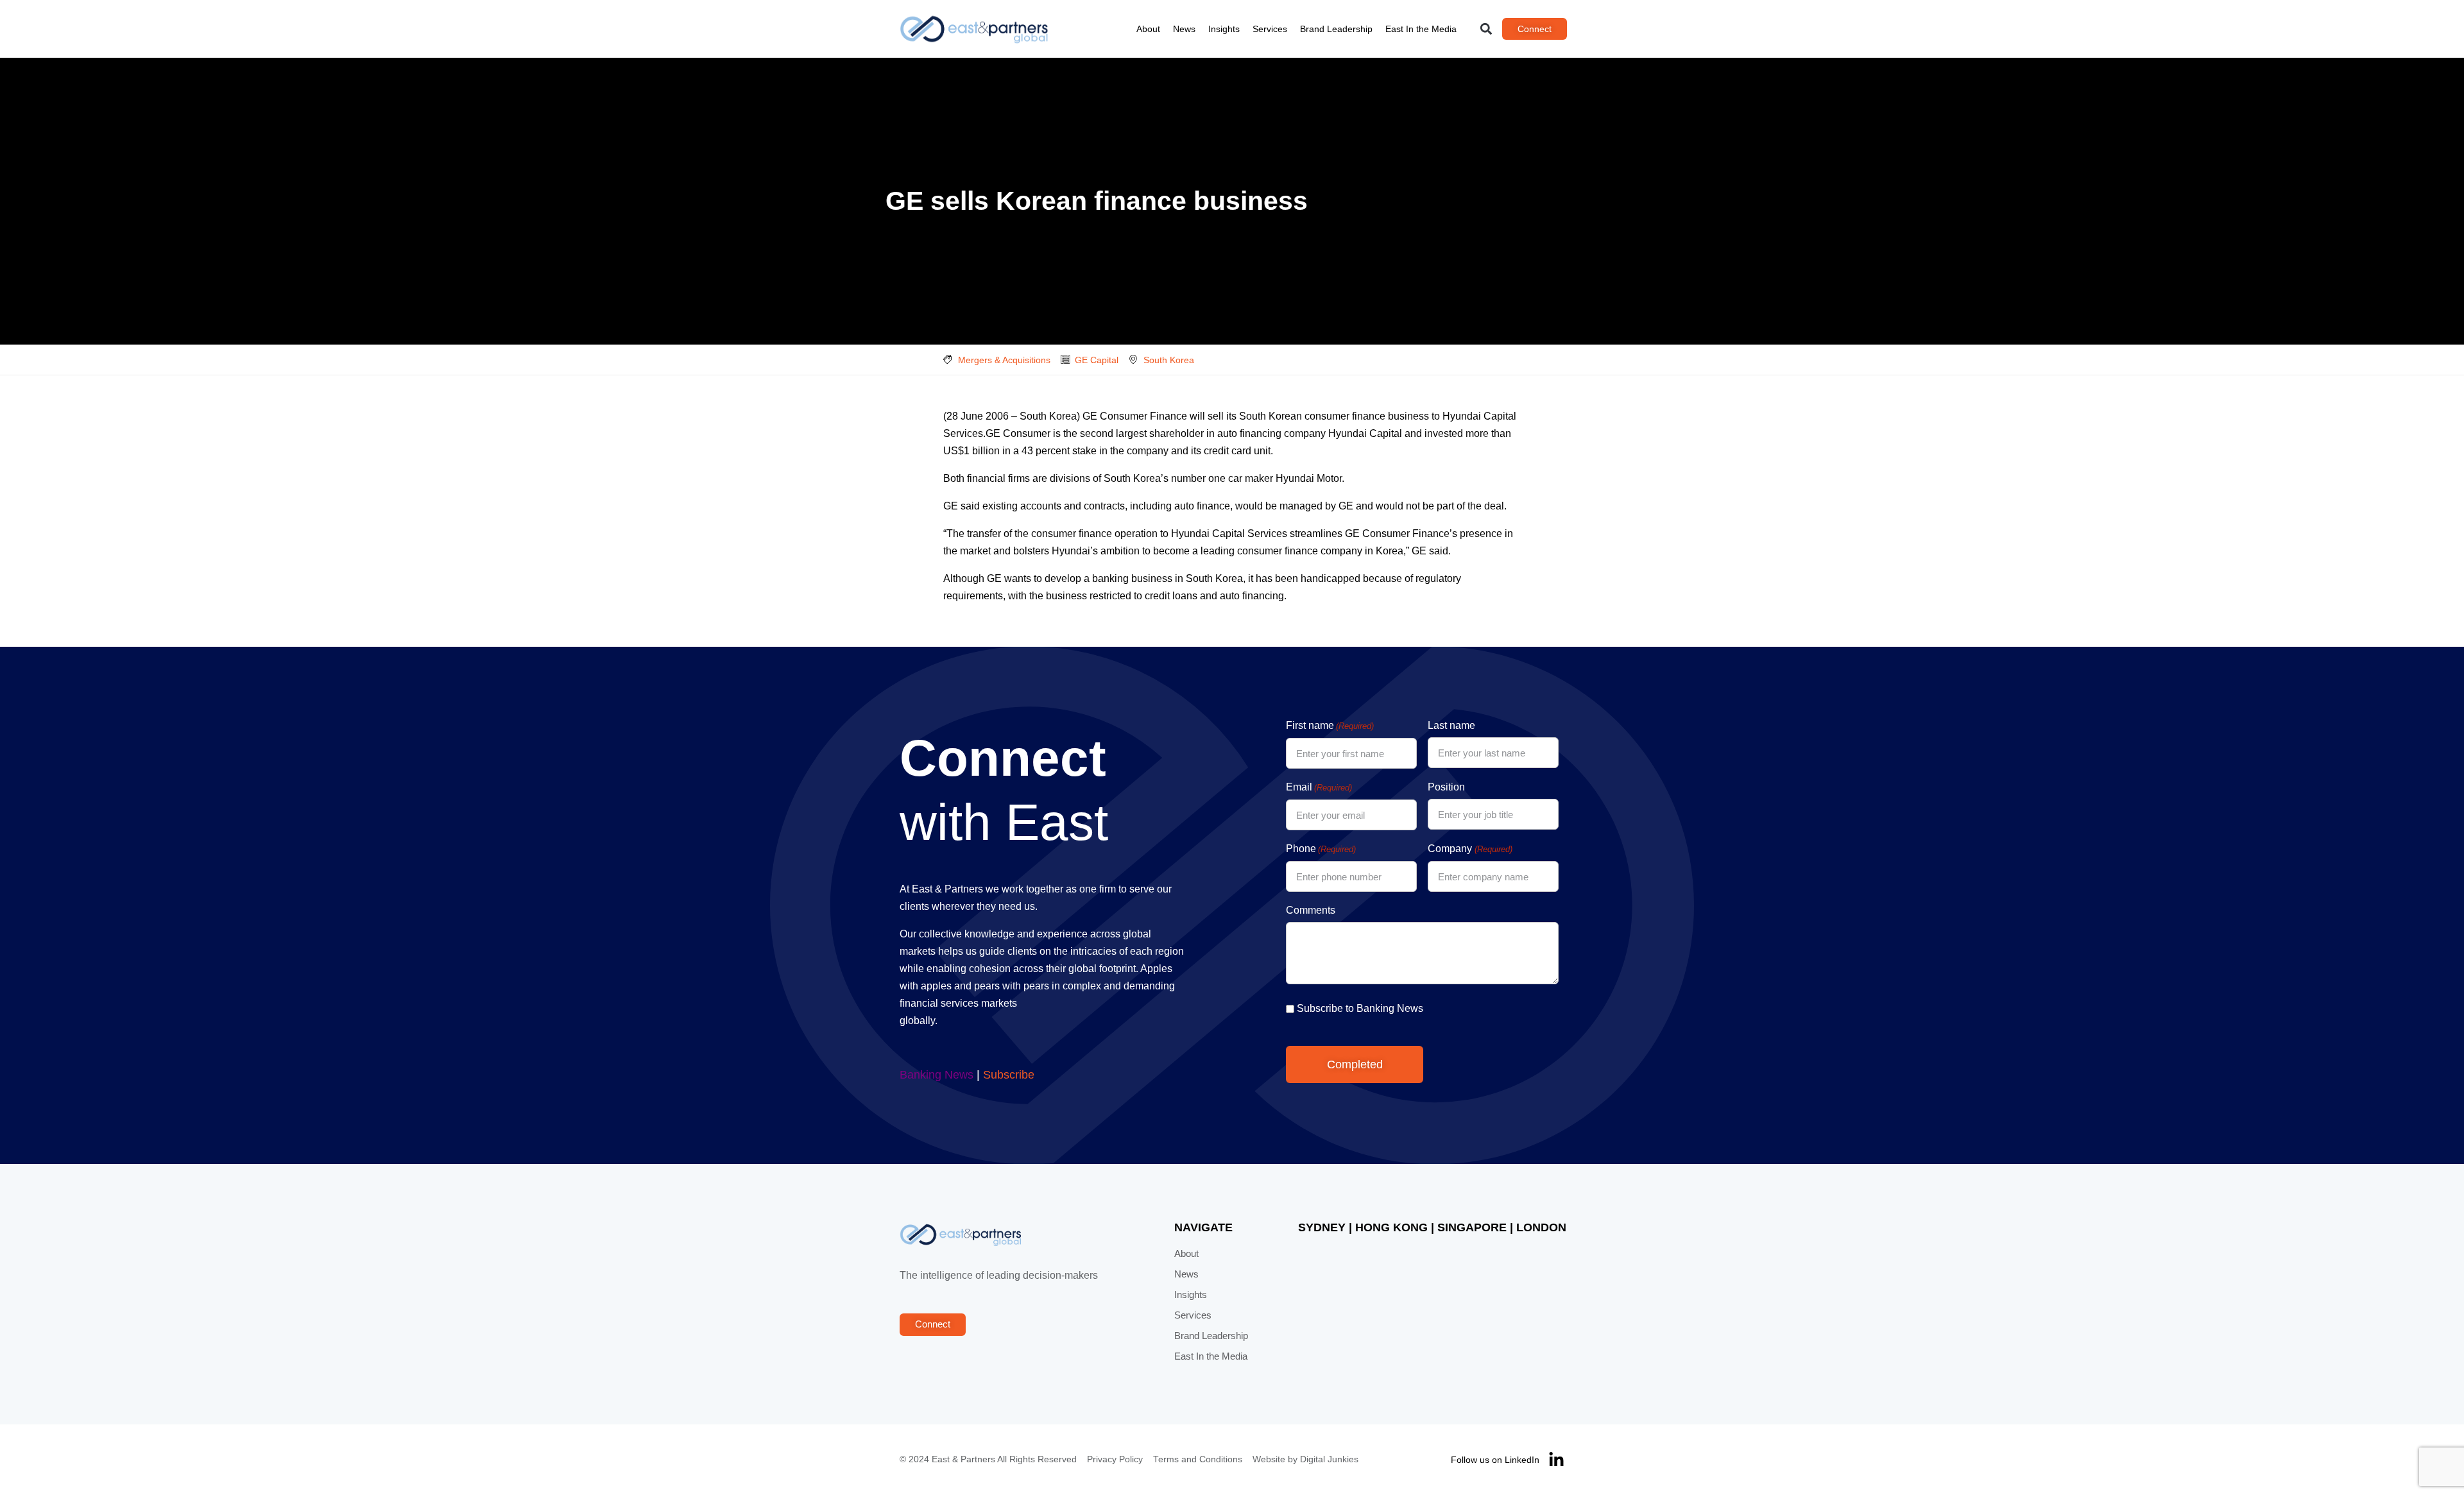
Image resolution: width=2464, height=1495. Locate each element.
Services (1270, 29)
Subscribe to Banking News (1360, 1008)
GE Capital (1097, 360)
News (1184, 29)
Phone (1321, 849)
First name (1330, 725)
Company (1470, 849)
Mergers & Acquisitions (1004, 360)
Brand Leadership (1336, 29)
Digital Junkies (1329, 1459)
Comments (1311, 910)
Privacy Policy (1115, 1459)
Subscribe (1009, 1075)
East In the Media (1421, 29)
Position (1446, 787)
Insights (1224, 29)
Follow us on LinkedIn (1495, 1460)
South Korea (1169, 360)
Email (1319, 787)
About (1148, 29)
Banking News (937, 1075)
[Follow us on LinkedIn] (1556, 1460)
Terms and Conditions (1198, 1459)
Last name (1451, 725)
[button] (1486, 29)
